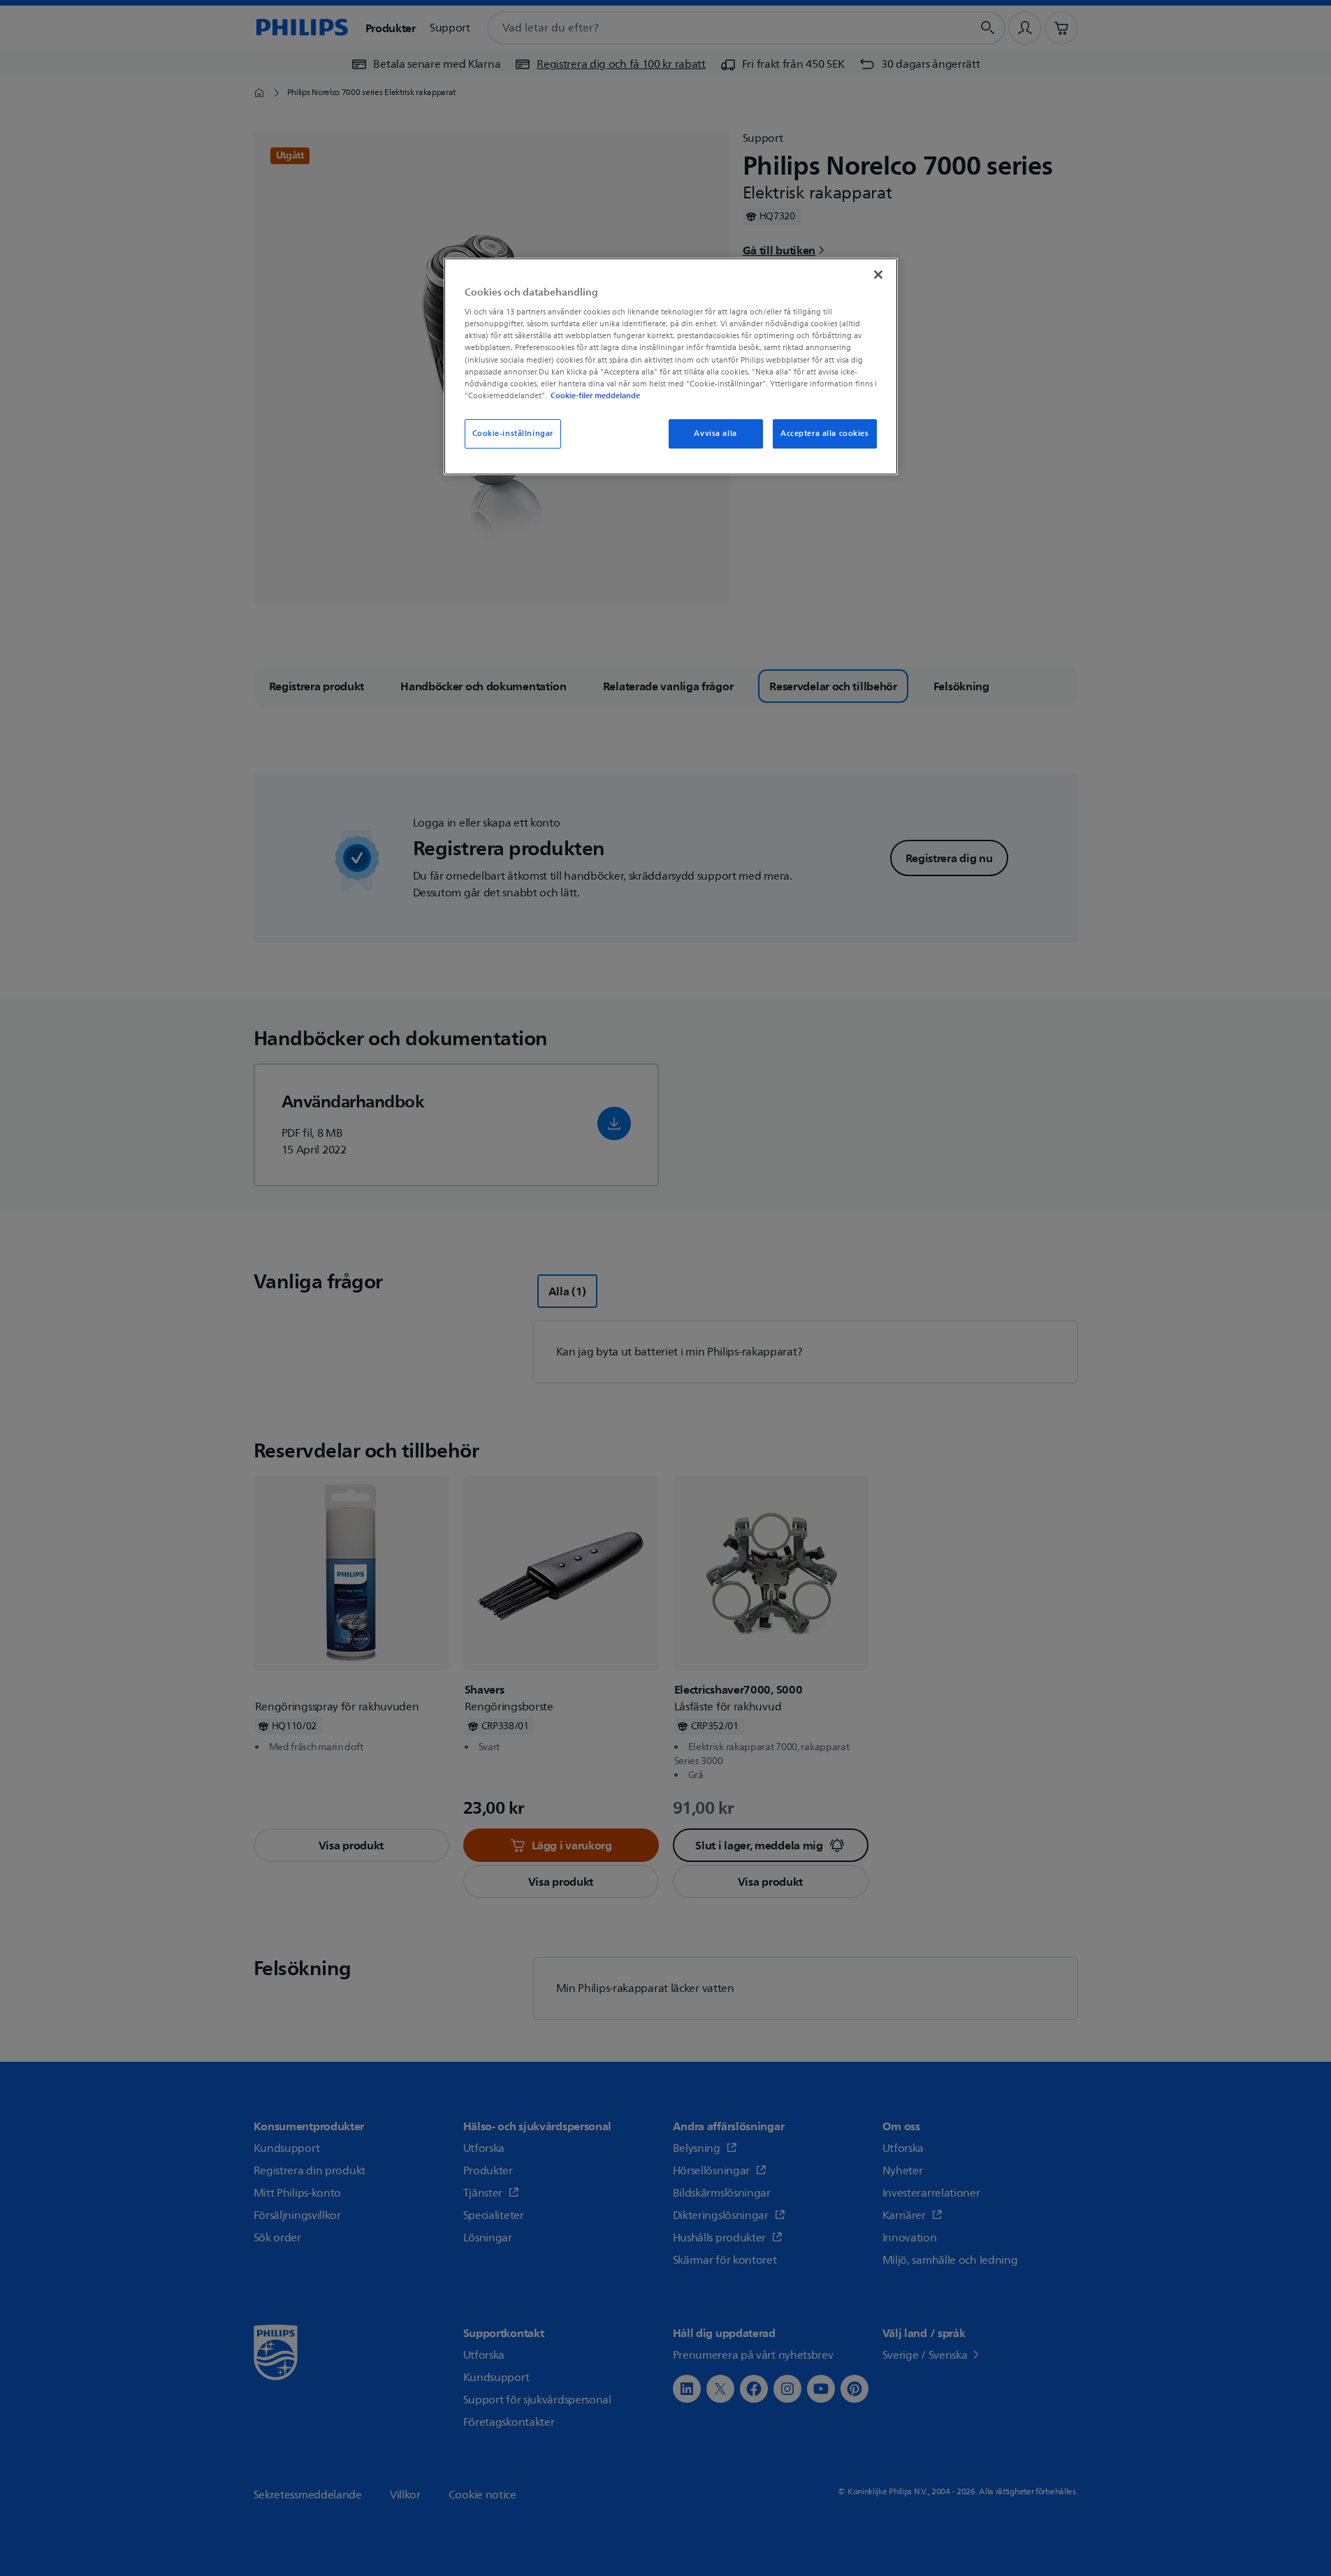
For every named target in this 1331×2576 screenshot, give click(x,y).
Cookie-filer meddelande (595, 395)
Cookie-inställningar (513, 434)
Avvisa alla (715, 434)
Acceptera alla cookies (825, 434)
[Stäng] (878, 275)
